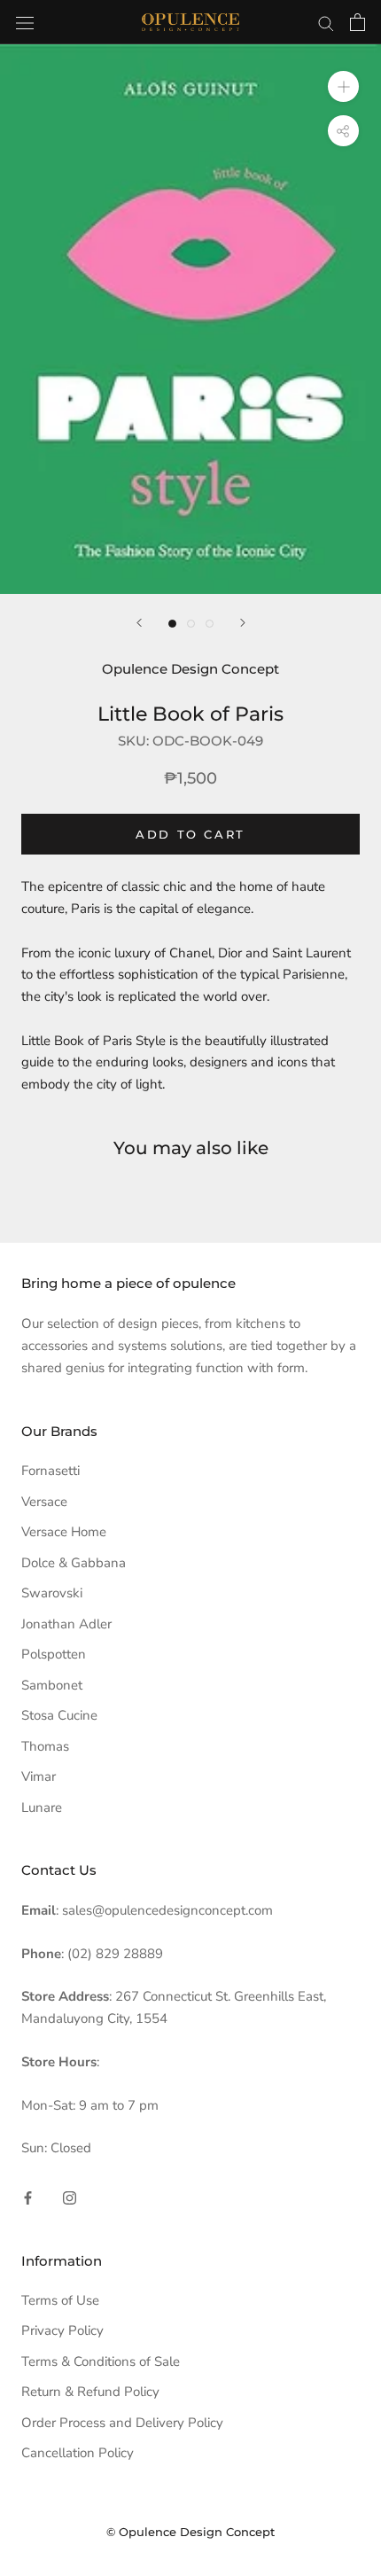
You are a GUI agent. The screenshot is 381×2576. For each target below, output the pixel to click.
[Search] (326, 23)
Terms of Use (60, 2300)
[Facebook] (28, 2197)
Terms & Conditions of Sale (101, 2361)
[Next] (243, 623)
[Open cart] (358, 22)
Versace (44, 1502)
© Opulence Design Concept (190, 2532)
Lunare (42, 1807)
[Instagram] (70, 2197)
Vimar (39, 1776)
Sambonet (52, 1685)
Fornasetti (51, 1471)
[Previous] (139, 623)
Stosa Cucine (59, 1715)
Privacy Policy (62, 2330)
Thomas (45, 1746)
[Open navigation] (25, 22)
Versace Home (64, 1532)
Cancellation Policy (78, 2453)
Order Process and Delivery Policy (122, 2423)
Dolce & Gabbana (74, 1563)
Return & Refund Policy (90, 2392)
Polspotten (54, 1654)
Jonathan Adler (66, 1624)
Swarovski (52, 1593)
